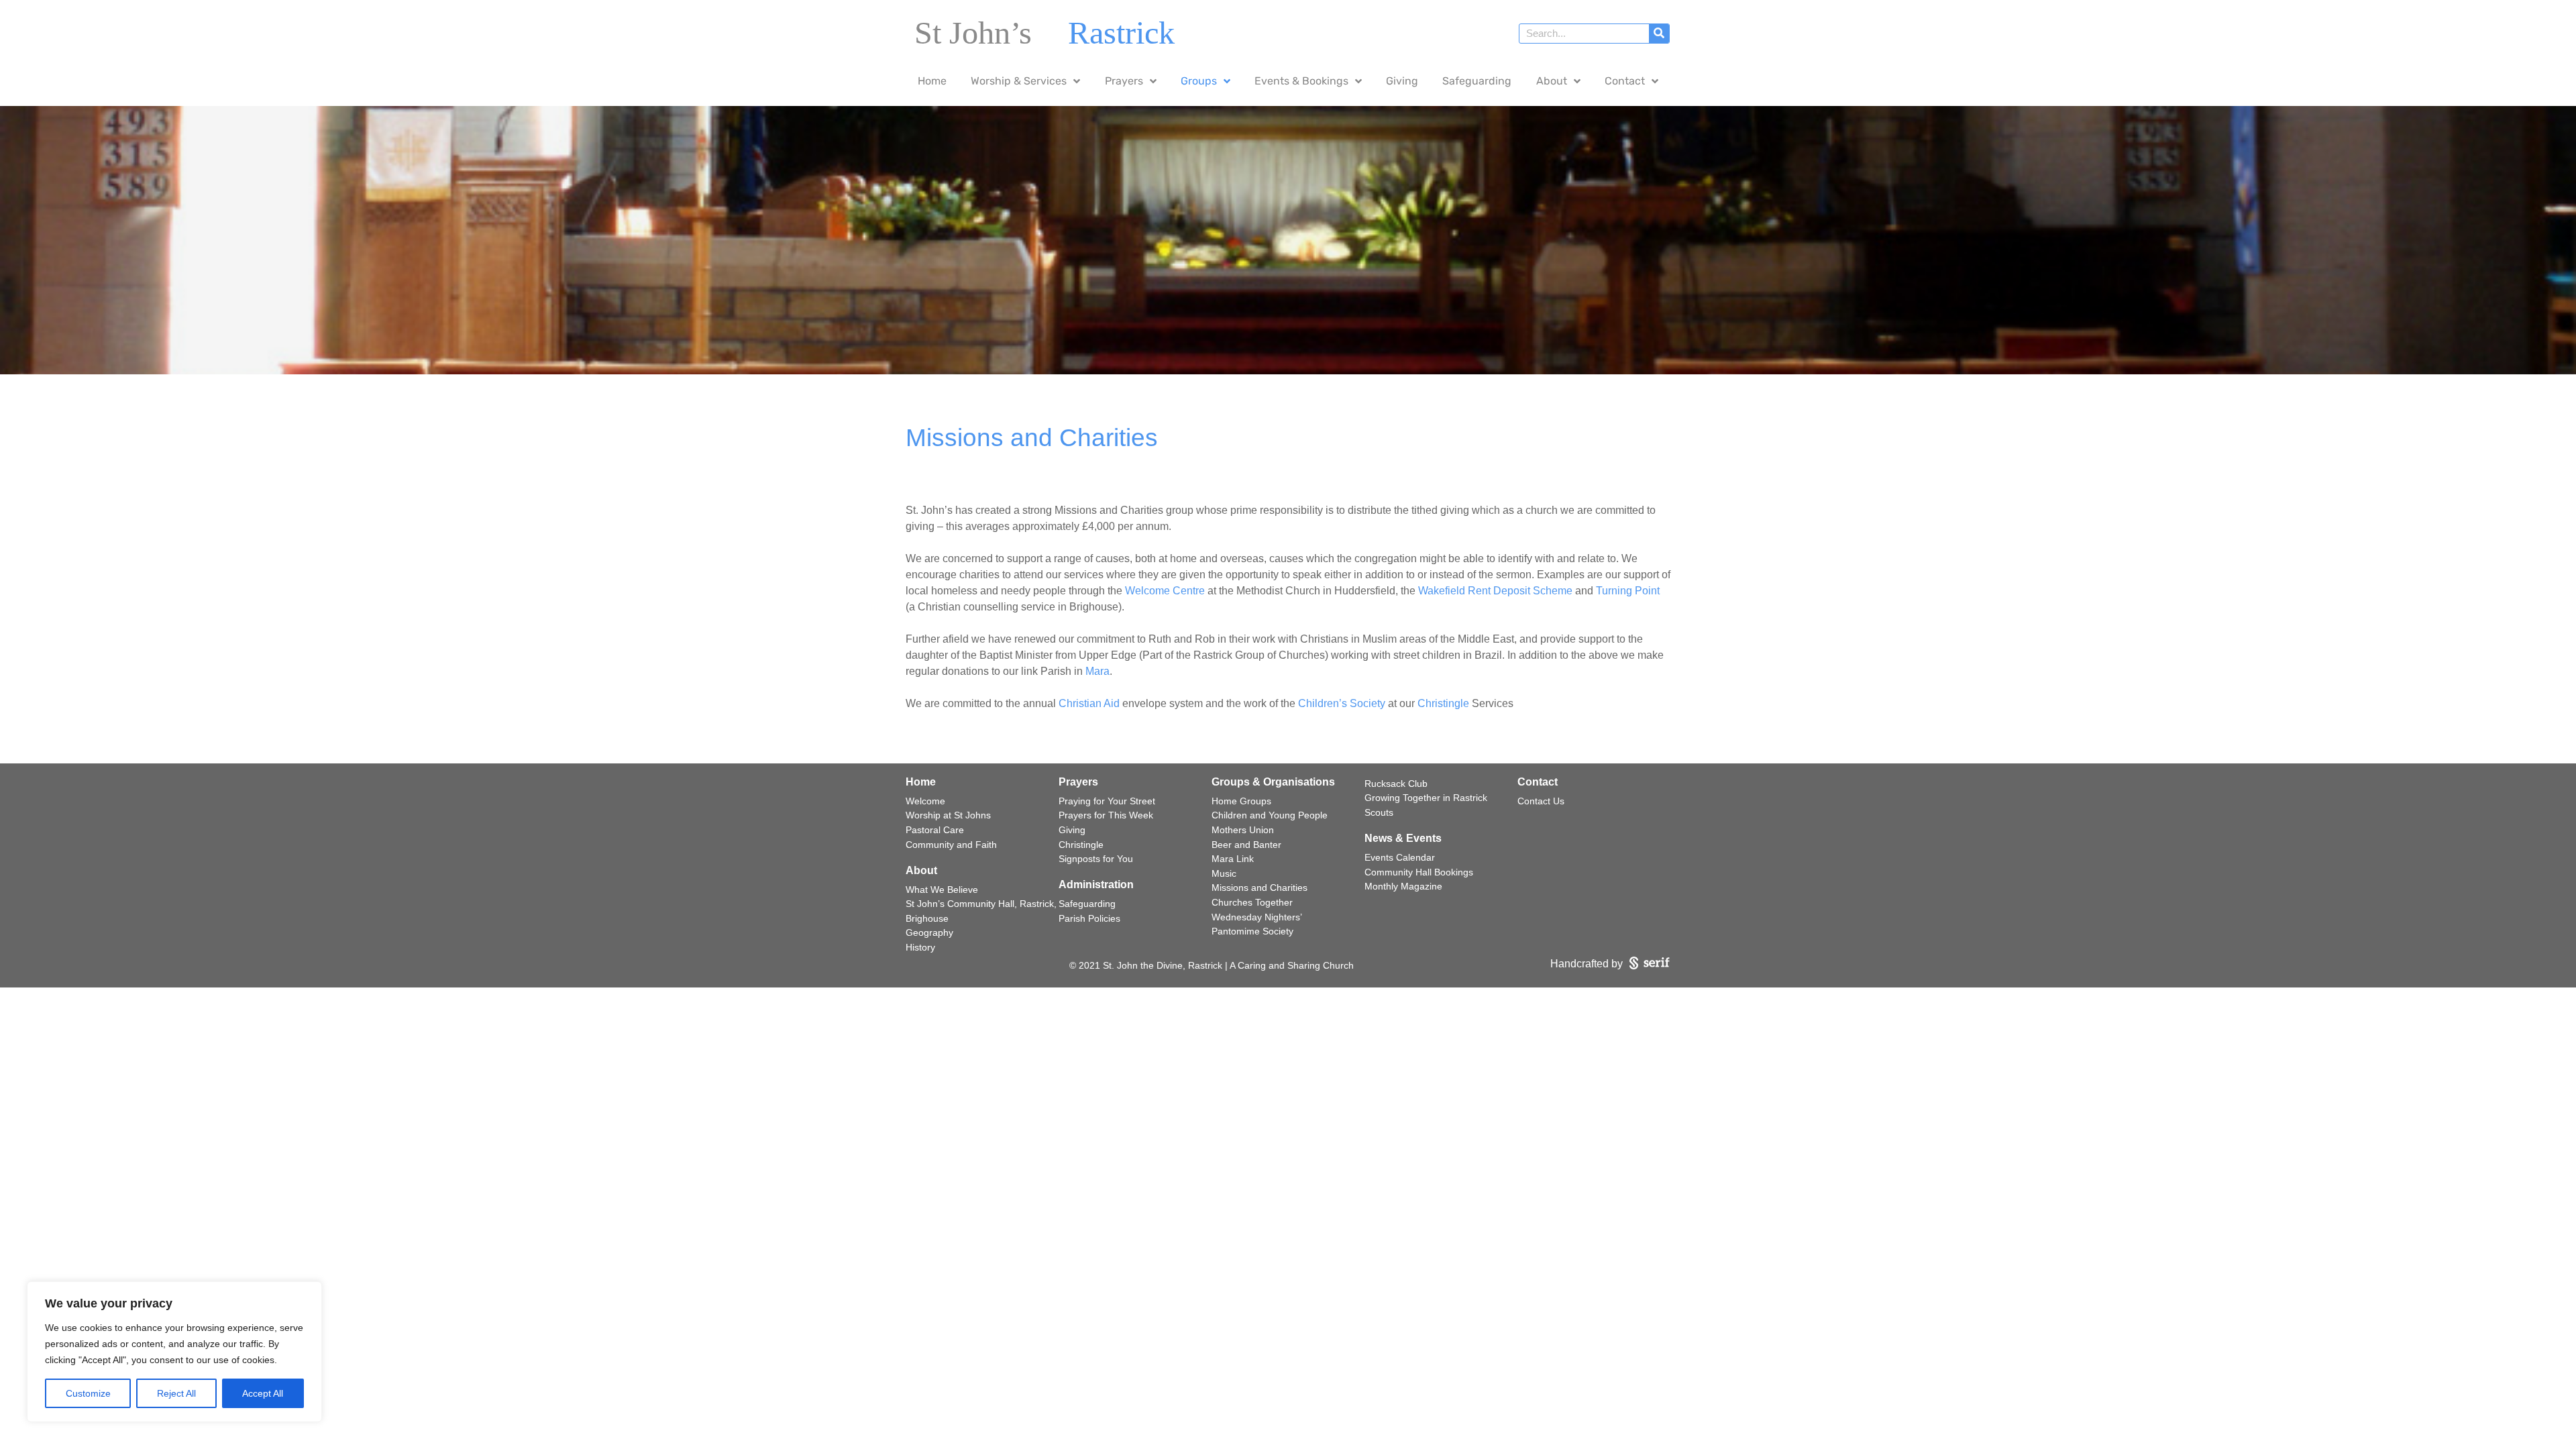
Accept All (263, 1393)
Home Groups (1241, 801)
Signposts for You (1096, 859)
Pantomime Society (1252, 931)
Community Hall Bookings (1419, 872)
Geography (929, 932)
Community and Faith (951, 845)
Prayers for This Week (1106, 815)
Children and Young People (1270, 815)
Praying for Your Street (1107, 801)
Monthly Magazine (1403, 886)
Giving (1072, 830)
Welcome (925, 801)
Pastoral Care (935, 830)
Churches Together (1252, 902)
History (920, 947)
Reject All (176, 1393)
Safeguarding (1087, 904)
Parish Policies (1089, 918)
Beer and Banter (1246, 845)
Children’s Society (1342, 703)
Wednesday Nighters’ (1257, 917)
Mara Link (1233, 859)
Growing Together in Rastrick (1426, 798)
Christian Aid (1089, 703)
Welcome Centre (1165, 591)
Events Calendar (1400, 857)
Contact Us (1541, 801)
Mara (1097, 671)
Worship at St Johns (948, 815)
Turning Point (1628, 591)
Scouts (1379, 812)
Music (1224, 873)
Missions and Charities (1259, 888)
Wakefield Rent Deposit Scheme (1495, 591)
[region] (174, 1352)
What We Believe (942, 890)
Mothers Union (1243, 830)
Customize (88, 1393)
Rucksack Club (1396, 784)
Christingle (1443, 703)
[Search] (1659, 34)
